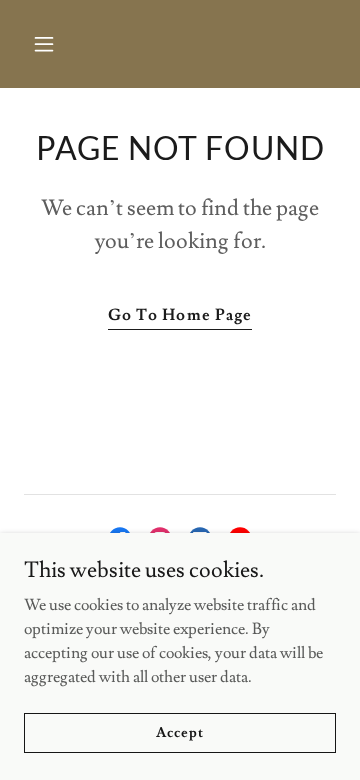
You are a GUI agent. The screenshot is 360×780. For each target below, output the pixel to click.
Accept (179, 732)
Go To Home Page (179, 315)
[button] (59, 44)
